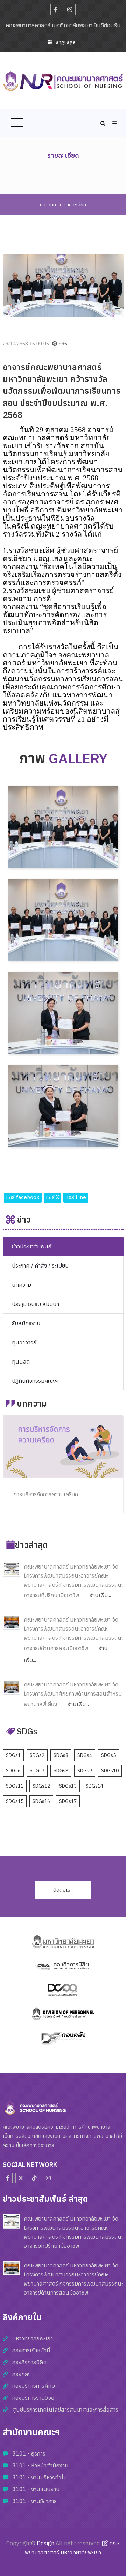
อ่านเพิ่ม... (100, 1595)
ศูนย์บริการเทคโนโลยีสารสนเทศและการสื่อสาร (65, 2409)
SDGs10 (110, 1771)
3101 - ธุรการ (29, 2453)
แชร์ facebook (23, 1197)
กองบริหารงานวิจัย (33, 2398)
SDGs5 (108, 1755)
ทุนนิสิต (21, 1361)
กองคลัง (22, 2374)
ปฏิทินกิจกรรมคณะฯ (35, 1381)
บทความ (22, 1285)
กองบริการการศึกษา (35, 2386)
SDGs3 (61, 1755)
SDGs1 (13, 1755)
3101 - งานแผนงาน (36, 2489)
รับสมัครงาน (26, 1323)
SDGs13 (68, 1786)
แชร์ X (52, 1197)
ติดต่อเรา (63, 1890)
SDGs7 (37, 1771)
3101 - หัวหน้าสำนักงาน (40, 2465)
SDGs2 (37, 1755)
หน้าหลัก (48, 205)
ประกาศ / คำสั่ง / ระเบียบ (40, 1265)
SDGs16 (41, 1801)
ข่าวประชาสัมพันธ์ (32, 1246)
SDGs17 (68, 1801)
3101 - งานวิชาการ (34, 2501)
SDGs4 (85, 1755)
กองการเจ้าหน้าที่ (31, 2350)
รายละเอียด (75, 205)
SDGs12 (41, 1786)
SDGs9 (85, 1771)
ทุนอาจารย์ (24, 1342)
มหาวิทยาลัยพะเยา (33, 2338)
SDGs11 (15, 1786)
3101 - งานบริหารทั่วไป (40, 2477)
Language (64, 42)
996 (62, 344)
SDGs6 (13, 1771)
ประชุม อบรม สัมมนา (36, 1304)
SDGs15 (15, 1801)
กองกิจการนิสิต (29, 2362)
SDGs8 (61, 1771)
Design (45, 2543)
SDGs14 (94, 1786)
